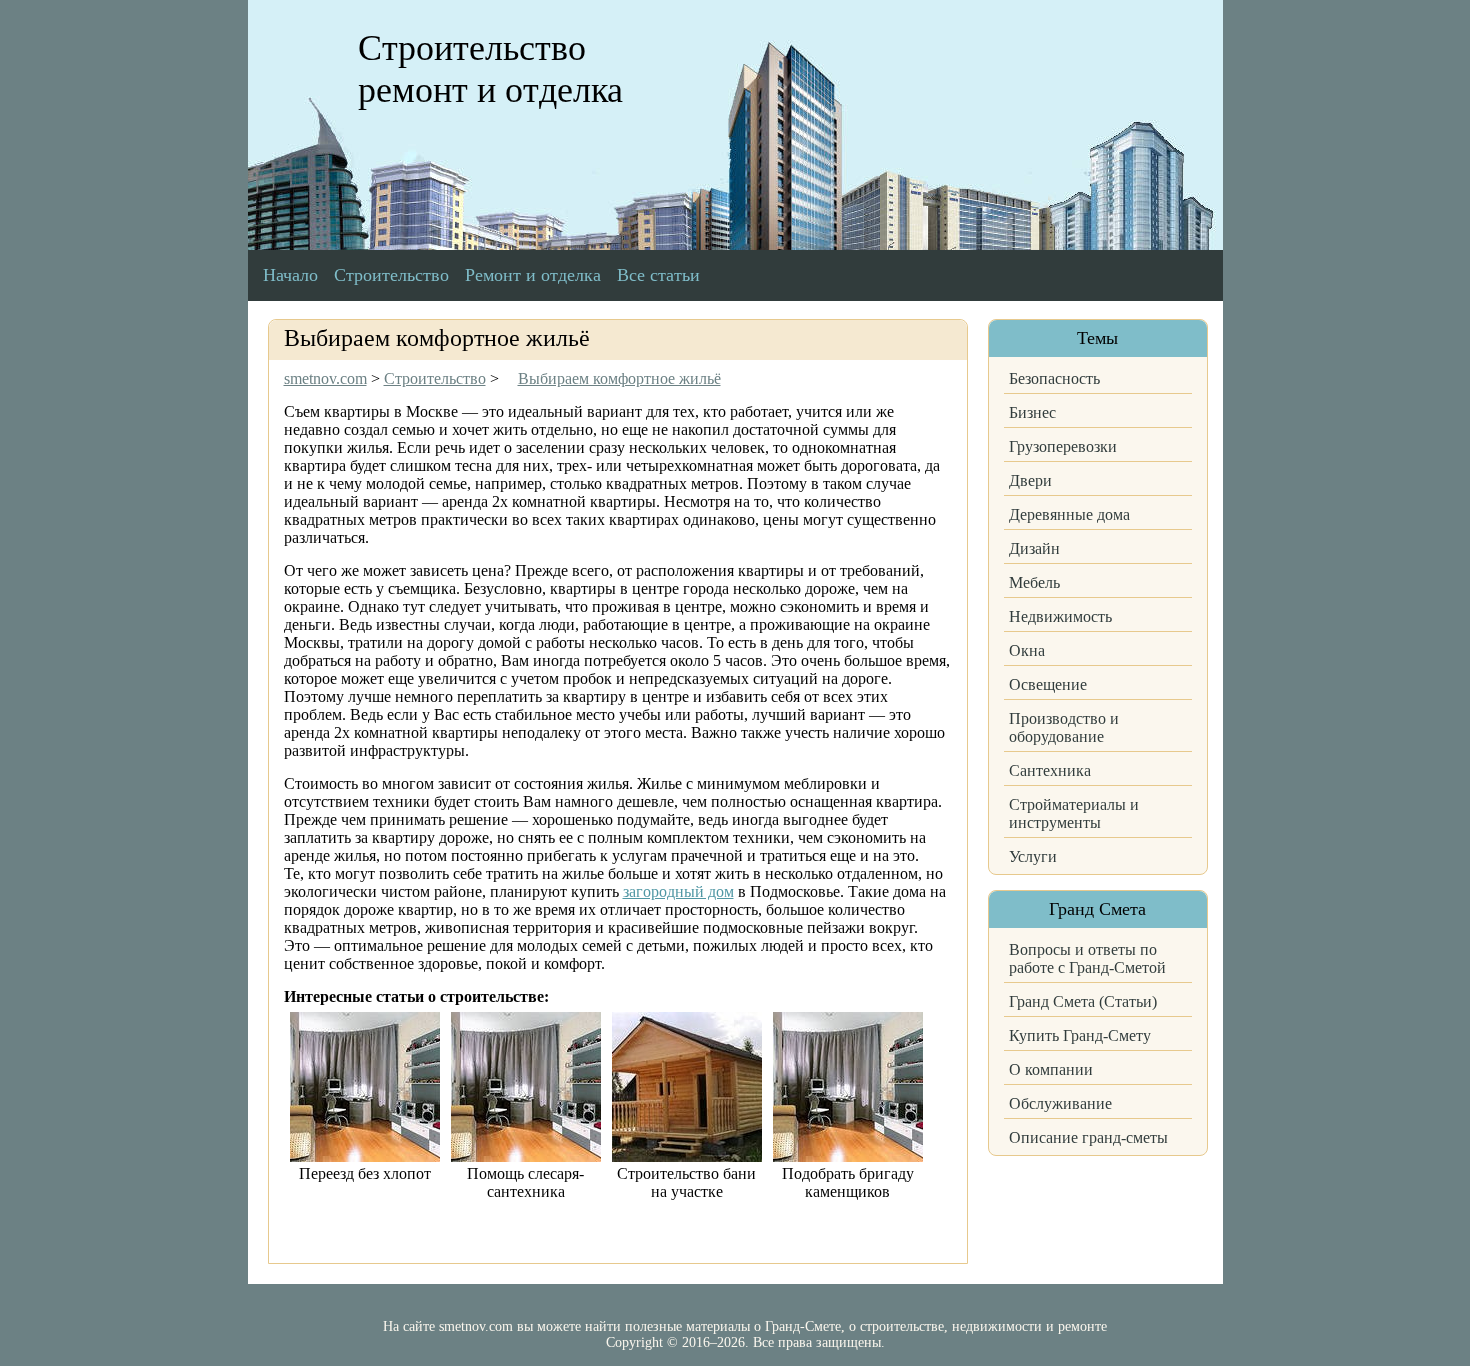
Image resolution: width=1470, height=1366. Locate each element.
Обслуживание (1060, 1103)
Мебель (1034, 582)
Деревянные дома (1069, 514)
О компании (1051, 1069)
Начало (290, 275)
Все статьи (658, 275)
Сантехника (1050, 770)
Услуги (1033, 856)
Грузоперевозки (1063, 446)
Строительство (391, 275)
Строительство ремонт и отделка (490, 69)
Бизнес (1032, 412)
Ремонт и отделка (533, 275)
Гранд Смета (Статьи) (1083, 1001)
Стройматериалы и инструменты (1074, 813)
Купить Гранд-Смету (1080, 1035)
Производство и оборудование (1064, 727)
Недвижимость (1060, 616)
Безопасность (1054, 378)
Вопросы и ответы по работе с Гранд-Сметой (1087, 958)
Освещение (1048, 684)
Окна (1027, 650)
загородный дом (678, 891)
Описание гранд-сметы (1088, 1137)
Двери (1030, 480)
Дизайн (1034, 548)
